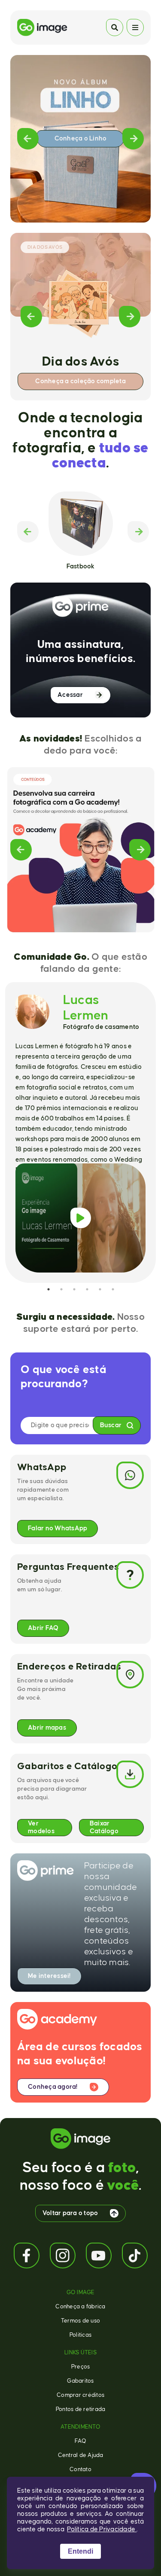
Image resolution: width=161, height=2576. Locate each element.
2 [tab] (61, 1289)
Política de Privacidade (102, 2529)
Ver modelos (41, 1827)
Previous (28, 139)
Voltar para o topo (70, 2213)
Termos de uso (80, 2321)
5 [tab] (100, 1289)
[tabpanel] (80, 1132)
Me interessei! (49, 1976)
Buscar (111, 1425)
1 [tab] (49, 1289)
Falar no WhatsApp (58, 1528)
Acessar (70, 695)
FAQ (81, 2441)
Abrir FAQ (43, 1628)
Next (133, 139)
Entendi (80, 2551)
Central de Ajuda (81, 2455)
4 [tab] (87, 1289)
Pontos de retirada (81, 2409)
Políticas (80, 2335)
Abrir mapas (47, 1728)
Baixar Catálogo (104, 1827)
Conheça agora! (53, 2087)
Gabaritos (80, 2381)
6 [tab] (113, 1289)
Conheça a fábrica (80, 2307)
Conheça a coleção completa (80, 381)
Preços (81, 2367)
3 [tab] (74, 1289)
